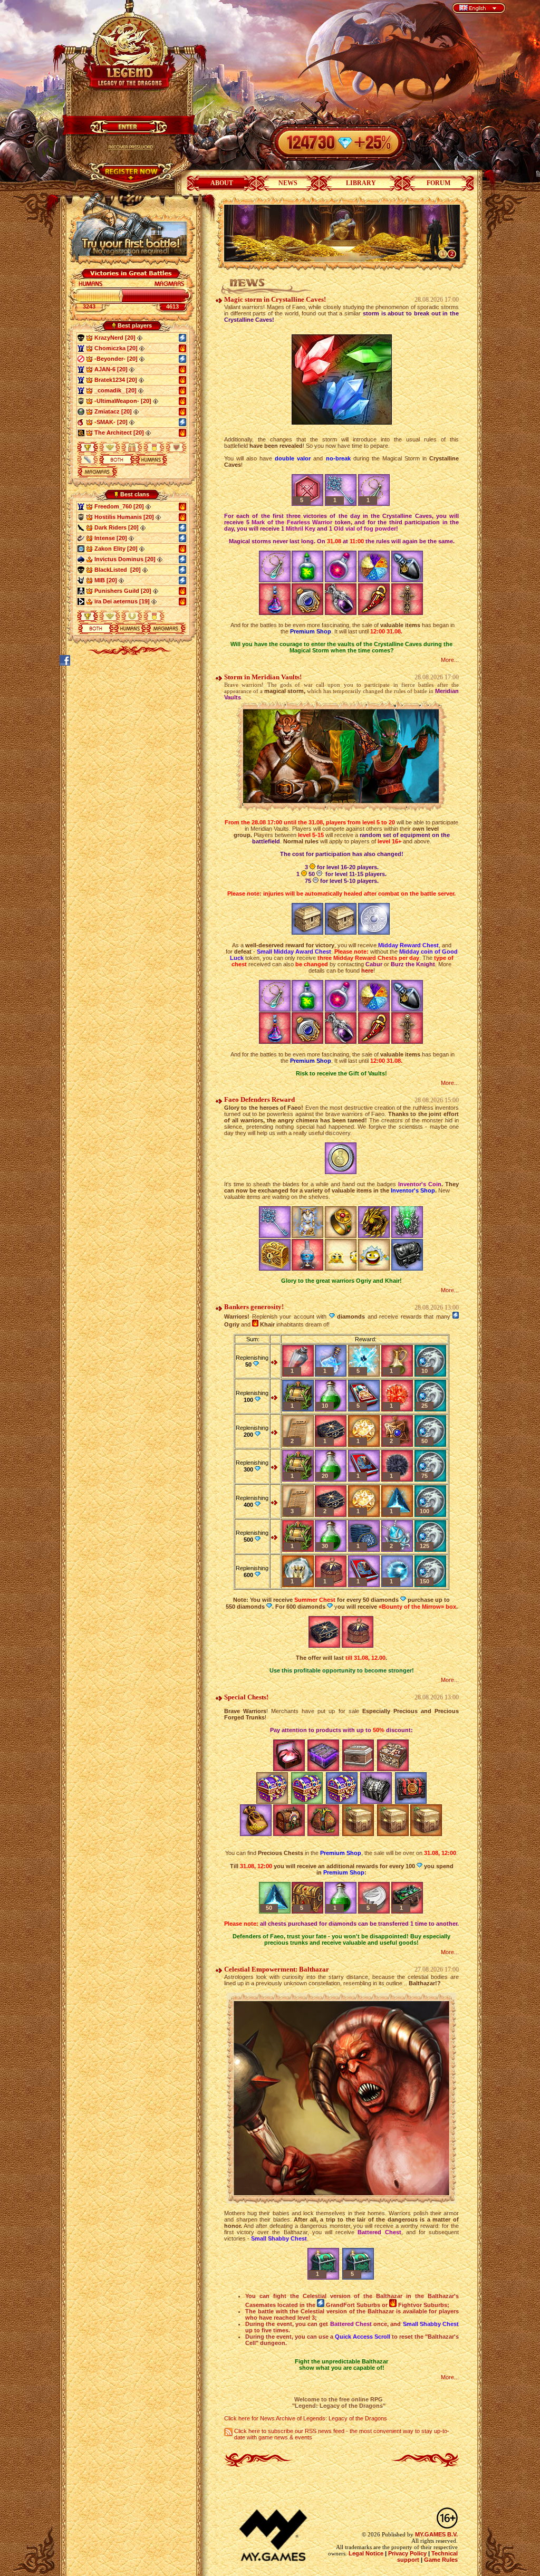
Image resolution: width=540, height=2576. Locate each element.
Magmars (98, 472)
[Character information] (140, 338)
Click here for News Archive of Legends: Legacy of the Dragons (306, 2418)
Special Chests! (246, 1697)
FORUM (438, 183)
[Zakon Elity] (81, 549)
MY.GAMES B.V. (436, 2534)
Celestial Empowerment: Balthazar (277, 1969)
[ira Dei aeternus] (81, 601)
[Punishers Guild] (81, 591)
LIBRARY (361, 183)
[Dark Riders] (81, 527)
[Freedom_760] (81, 348)
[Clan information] (148, 506)
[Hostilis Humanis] (81, 401)
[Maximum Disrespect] (81, 359)
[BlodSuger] (81, 422)
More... (450, 660)
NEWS (288, 183)
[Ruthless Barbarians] (81, 432)
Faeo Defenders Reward (259, 1099)
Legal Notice (366, 2553)
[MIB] (81, 580)
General (117, 460)
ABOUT (222, 183)
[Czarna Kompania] (81, 411)
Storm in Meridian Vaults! (263, 677)
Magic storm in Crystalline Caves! (275, 299)
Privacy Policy (407, 2553)
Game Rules (441, 2560)
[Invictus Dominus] (81, 559)
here (367, 970)
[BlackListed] (81, 338)
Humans (151, 460)
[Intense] (81, 538)
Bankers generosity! (254, 1307)
